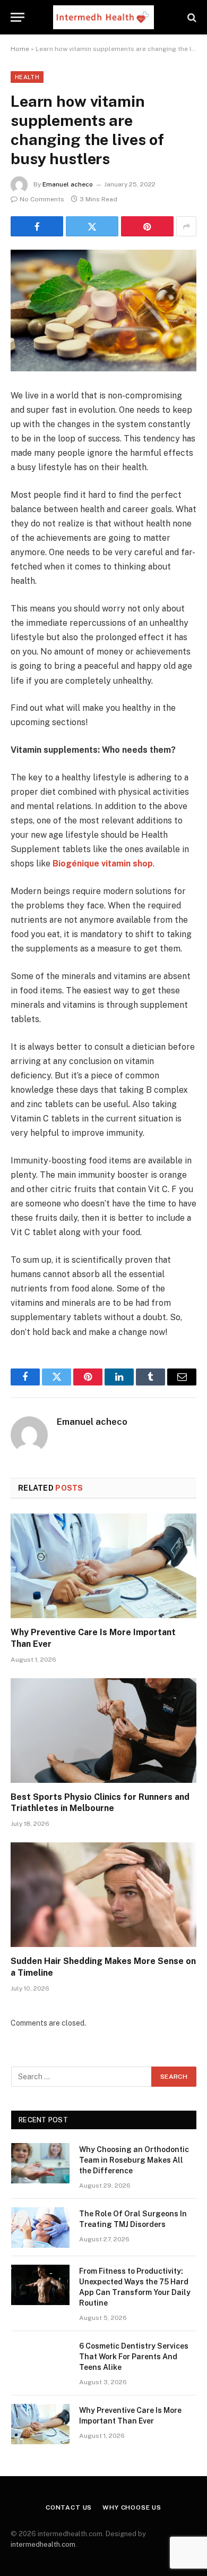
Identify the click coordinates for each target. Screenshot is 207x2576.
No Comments (42, 199)
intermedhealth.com (43, 2544)
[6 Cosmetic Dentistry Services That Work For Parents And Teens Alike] (40, 2360)
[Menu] (18, 17)
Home (20, 49)
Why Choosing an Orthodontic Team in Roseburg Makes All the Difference (134, 2160)
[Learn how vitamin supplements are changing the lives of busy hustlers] (103, 311)
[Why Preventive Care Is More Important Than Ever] (103, 1566)
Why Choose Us (132, 2507)
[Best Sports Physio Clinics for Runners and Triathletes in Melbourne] (103, 1731)
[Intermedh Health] (103, 17)
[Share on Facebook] (37, 226)
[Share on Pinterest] (147, 226)
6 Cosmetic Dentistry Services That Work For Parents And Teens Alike (134, 2357)
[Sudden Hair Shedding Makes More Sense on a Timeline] (103, 1895)
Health (27, 77)
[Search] (191, 17)
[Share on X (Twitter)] (92, 226)
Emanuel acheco (68, 184)
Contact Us (69, 2507)
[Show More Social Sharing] (186, 226)
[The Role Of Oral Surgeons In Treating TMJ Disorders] (40, 2228)
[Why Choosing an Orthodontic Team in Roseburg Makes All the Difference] (40, 2163)
